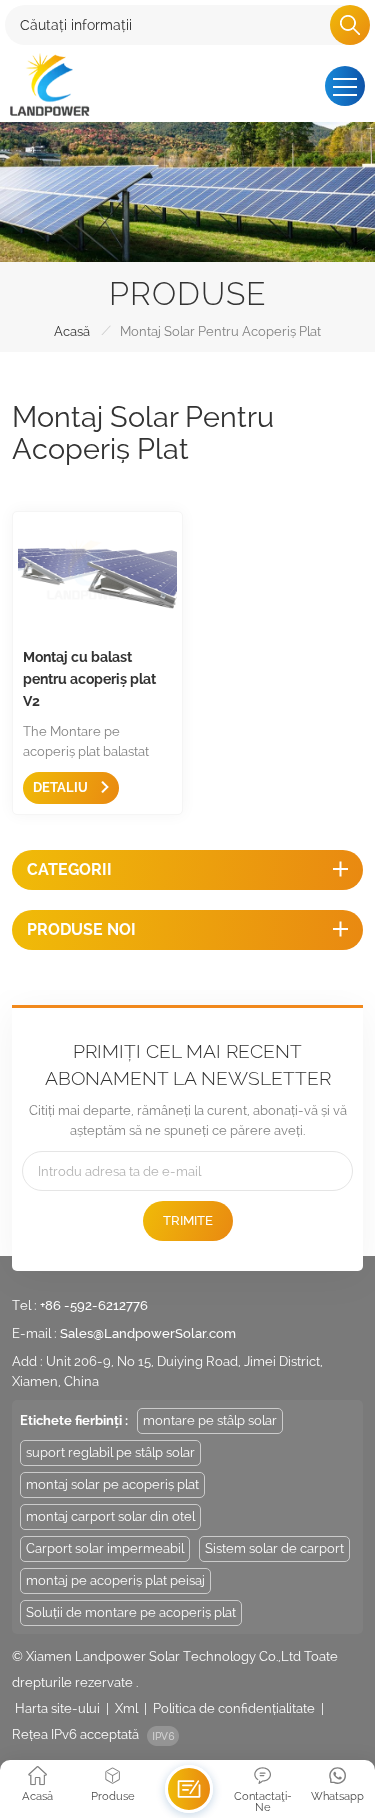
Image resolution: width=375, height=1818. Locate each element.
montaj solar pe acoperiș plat (112, 1484)
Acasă (72, 331)
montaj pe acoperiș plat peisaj (115, 1580)
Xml (126, 1708)
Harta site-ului (57, 1708)
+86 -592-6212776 (94, 1305)
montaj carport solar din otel (110, 1516)
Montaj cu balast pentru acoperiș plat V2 (89, 679)
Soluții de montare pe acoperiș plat (131, 1612)
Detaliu (62, 787)
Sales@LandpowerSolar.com (148, 1333)
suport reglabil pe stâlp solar (110, 1452)
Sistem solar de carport (274, 1548)
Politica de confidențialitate (234, 1708)
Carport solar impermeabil (105, 1548)
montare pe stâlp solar (210, 1420)
